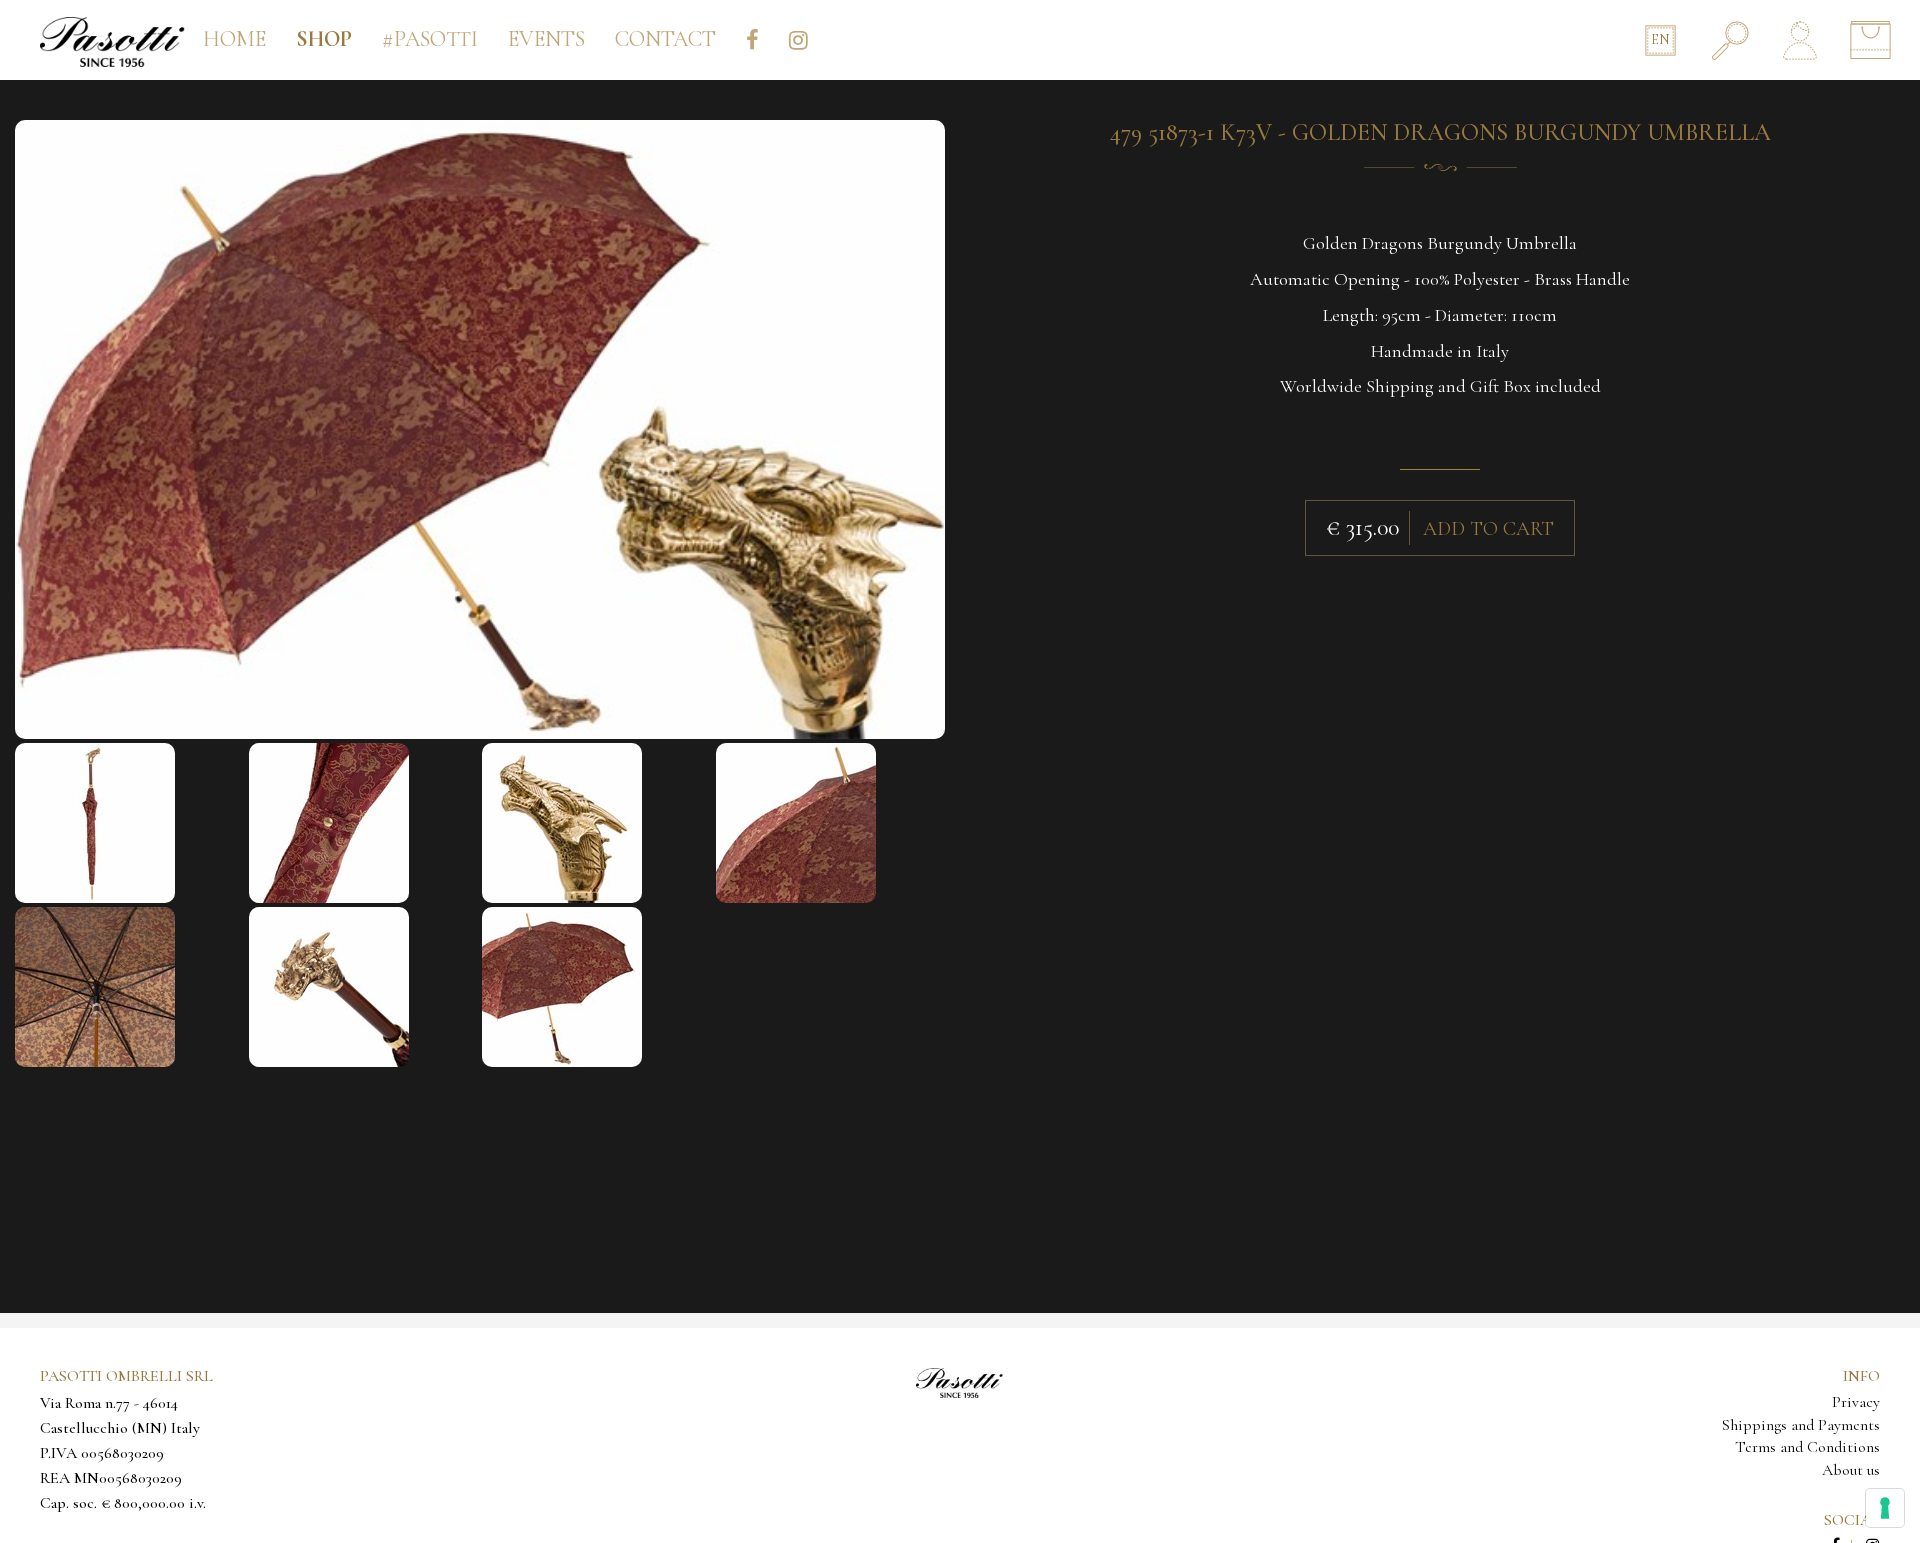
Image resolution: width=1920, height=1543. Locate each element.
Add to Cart (1488, 529)
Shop (324, 39)
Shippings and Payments (1801, 1425)
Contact (665, 39)
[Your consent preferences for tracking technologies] (1885, 1508)
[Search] (1730, 40)
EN (1660, 39)
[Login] (1800, 40)
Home (234, 39)
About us (1851, 1470)
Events (546, 39)
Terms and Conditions (1807, 1447)
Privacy (1856, 1402)
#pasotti (430, 39)
